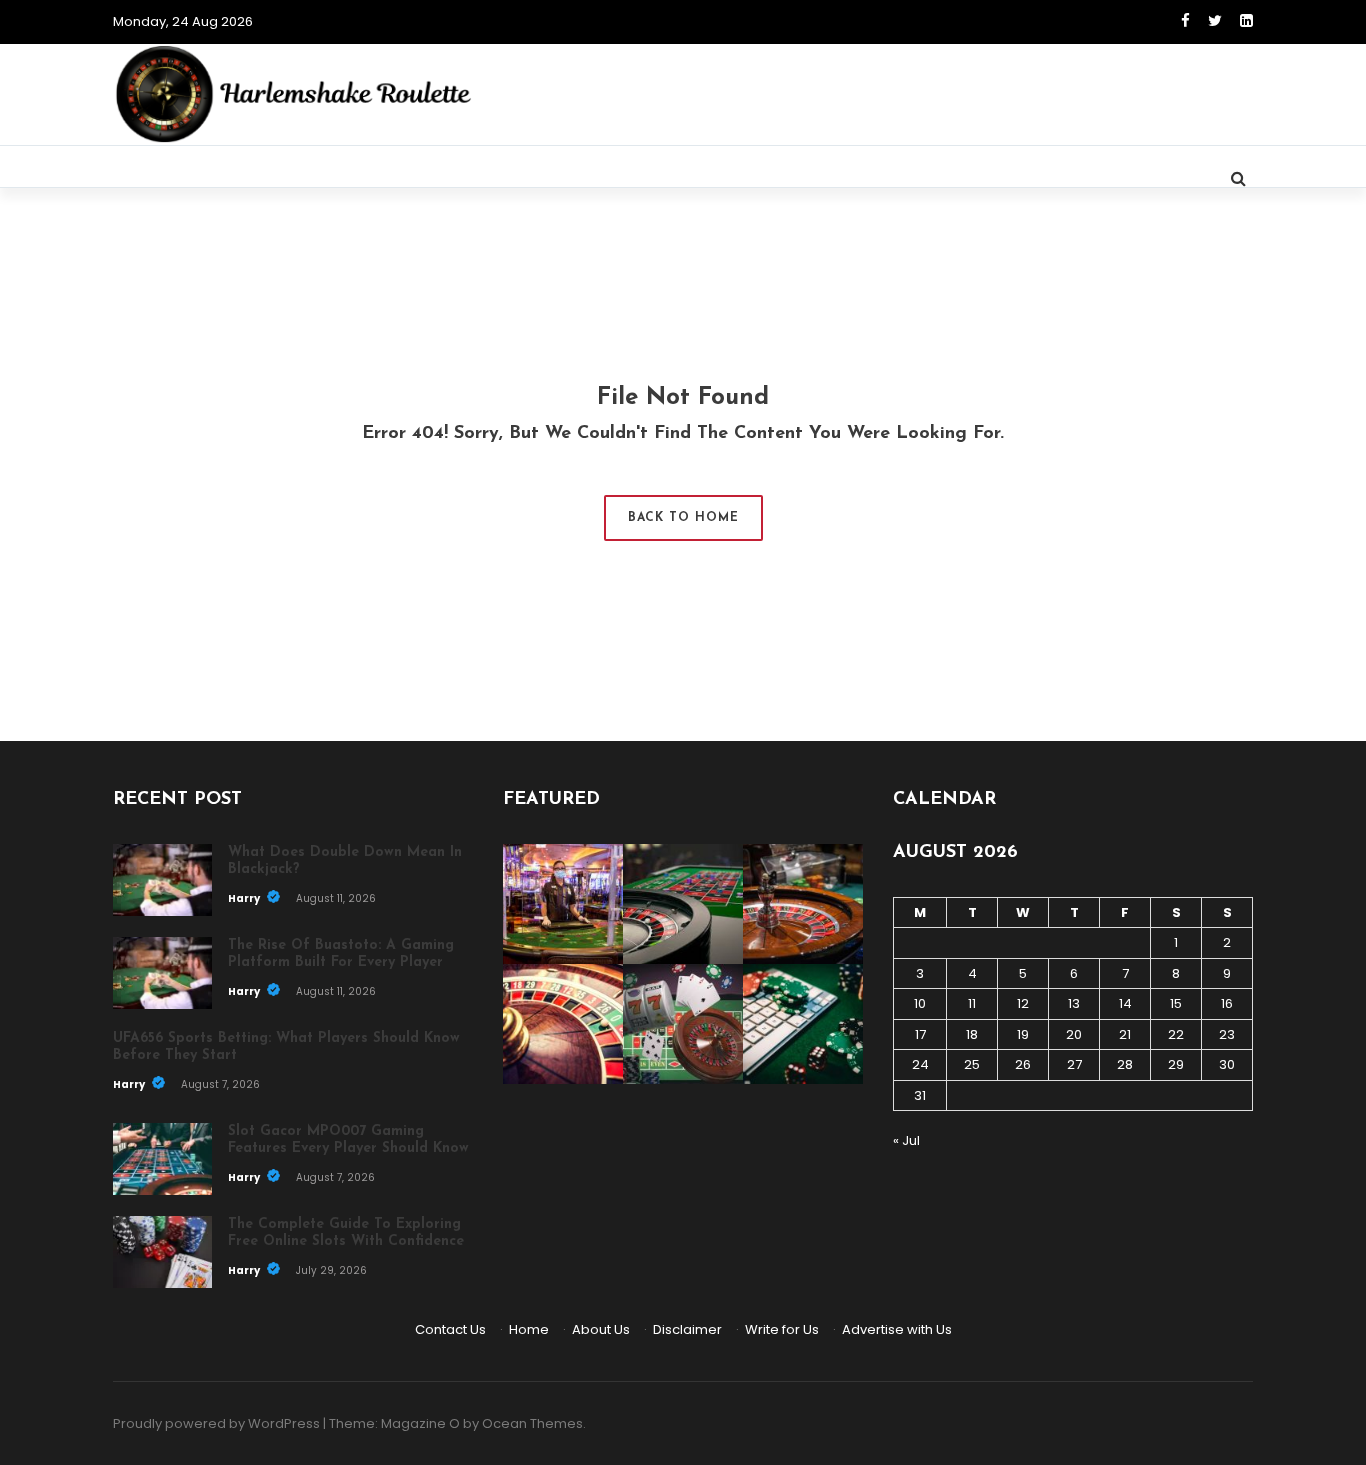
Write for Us (782, 1329)
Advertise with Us (897, 1329)
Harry (245, 898)
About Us (601, 1329)
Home (529, 1329)
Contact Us (450, 1329)
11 (972, 1003)
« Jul (906, 1140)
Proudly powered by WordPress (216, 1423)
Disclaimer (687, 1329)
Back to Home (683, 518)
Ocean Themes (532, 1423)
